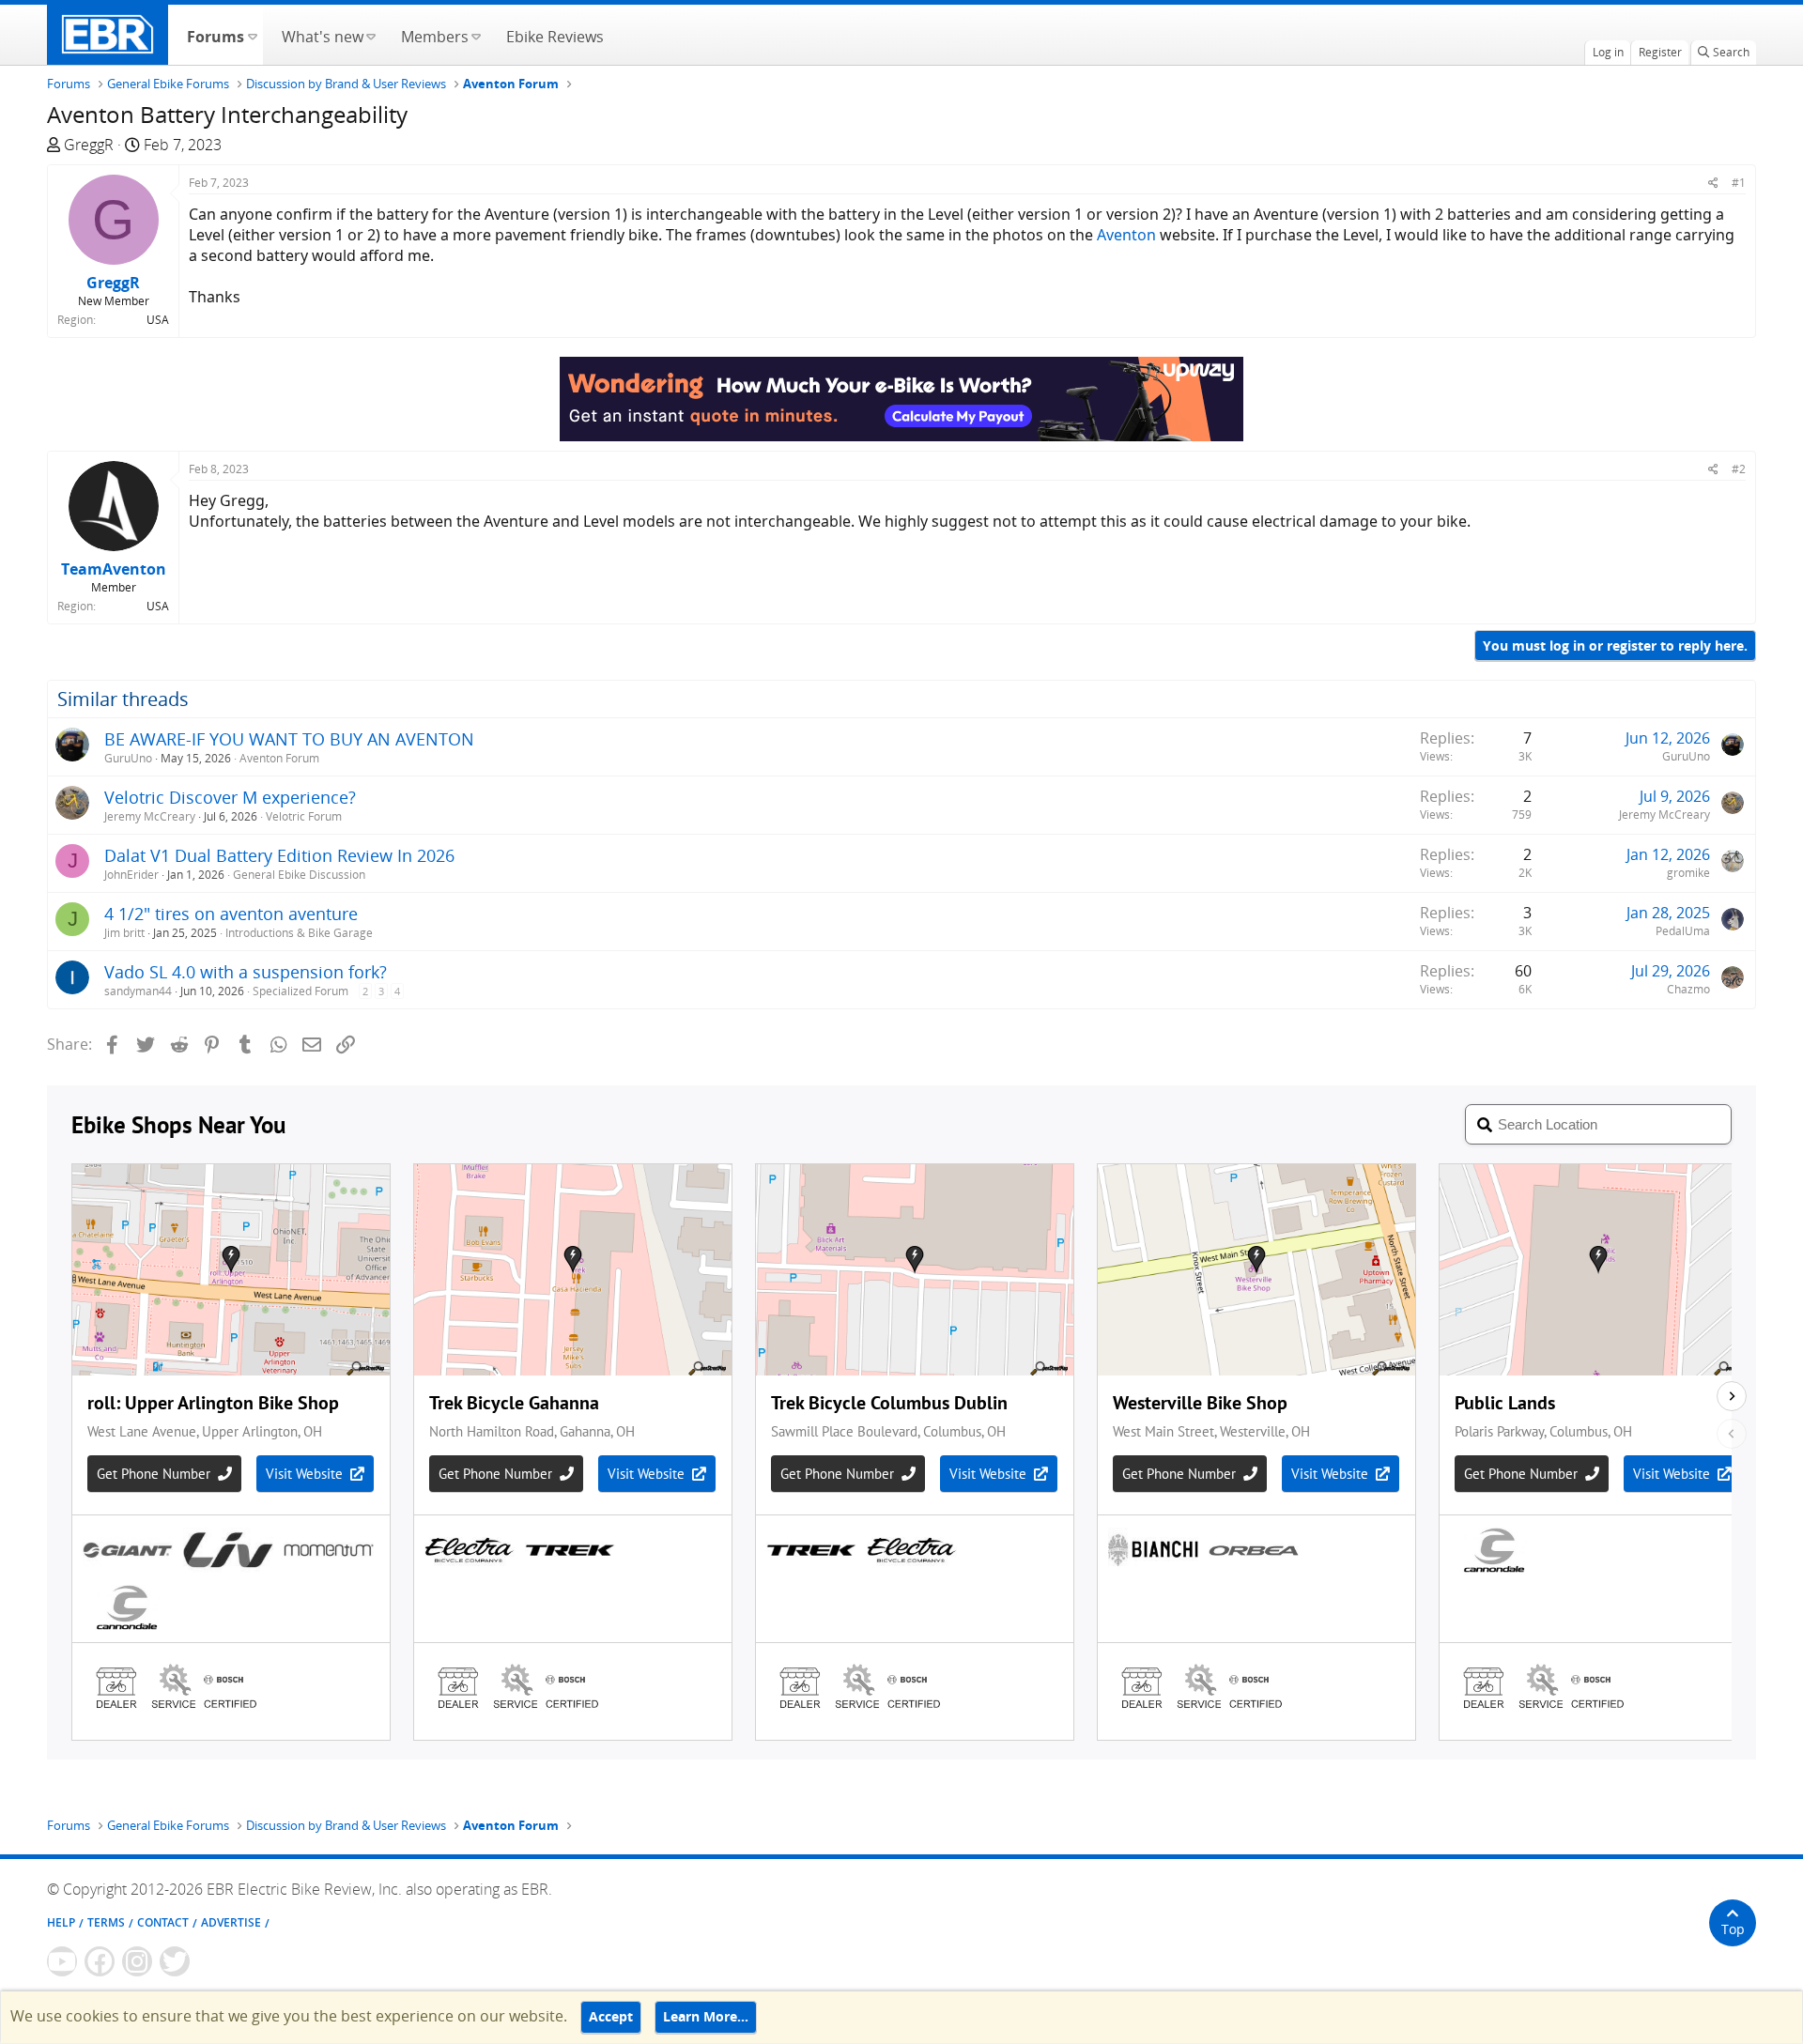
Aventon (1126, 235)
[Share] (1713, 183)
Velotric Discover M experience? (230, 797)
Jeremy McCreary (150, 816)
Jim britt (124, 933)
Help (61, 1922)
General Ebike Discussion (299, 875)
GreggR (89, 145)
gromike (1688, 873)
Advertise (231, 1922)
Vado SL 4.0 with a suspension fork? (246, 972)
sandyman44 (138, 991)
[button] (252, 35)
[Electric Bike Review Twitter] (175, 1961)
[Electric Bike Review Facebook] (100, 1961)
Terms (106, 1922)
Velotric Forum (304, 816)
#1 (1739, 183)
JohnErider (131, 875)
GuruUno (128, 758)
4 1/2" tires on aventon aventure (231, 914)
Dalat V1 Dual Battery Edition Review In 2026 (279, 855)
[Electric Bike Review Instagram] (137, 1961)
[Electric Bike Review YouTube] (62, 1961)
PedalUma (1683, 931)
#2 (1739, 469)
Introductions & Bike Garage (299, 933)
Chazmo (1688, 989)
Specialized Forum (300, 991)
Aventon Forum (279, 758)
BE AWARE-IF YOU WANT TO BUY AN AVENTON (289, 739)
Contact (163, 1922)
